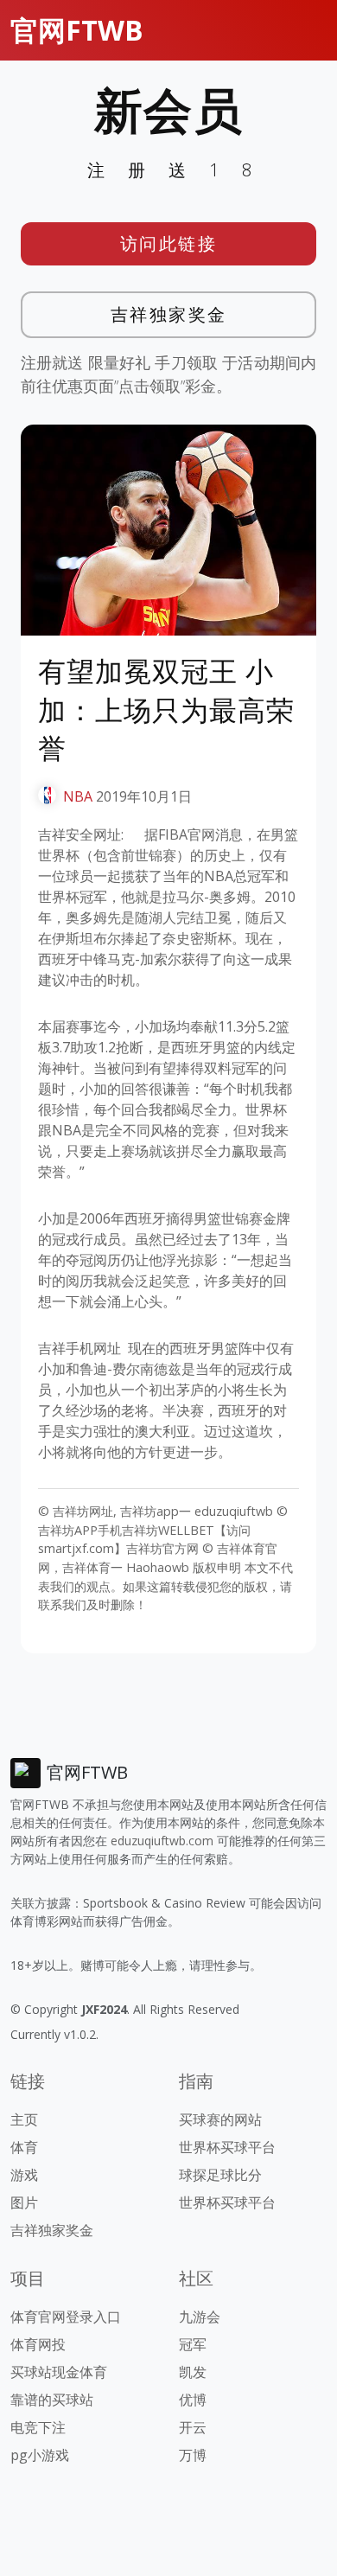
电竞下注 (38, 2427)
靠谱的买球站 (52, 2400)
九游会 (200, 2317)
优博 (193, 2400)
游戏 (24, 2175)
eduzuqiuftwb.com (162, 1841)
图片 (24, 2202)
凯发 (193, 2372)
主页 (24, 2119)
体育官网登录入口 (66, 2317)
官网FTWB (77, 30)
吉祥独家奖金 (169, 314)
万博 (193, 2455)
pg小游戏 (40, 2455)
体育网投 (38, 2344)
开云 (193, 2427)
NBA (78, 796)
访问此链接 (169, 243)
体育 (24, 2147)
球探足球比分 (220, 2175)
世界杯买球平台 (227, 2147)
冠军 (193, 2344)
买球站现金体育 (59, 2372)
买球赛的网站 (220, 2119)
